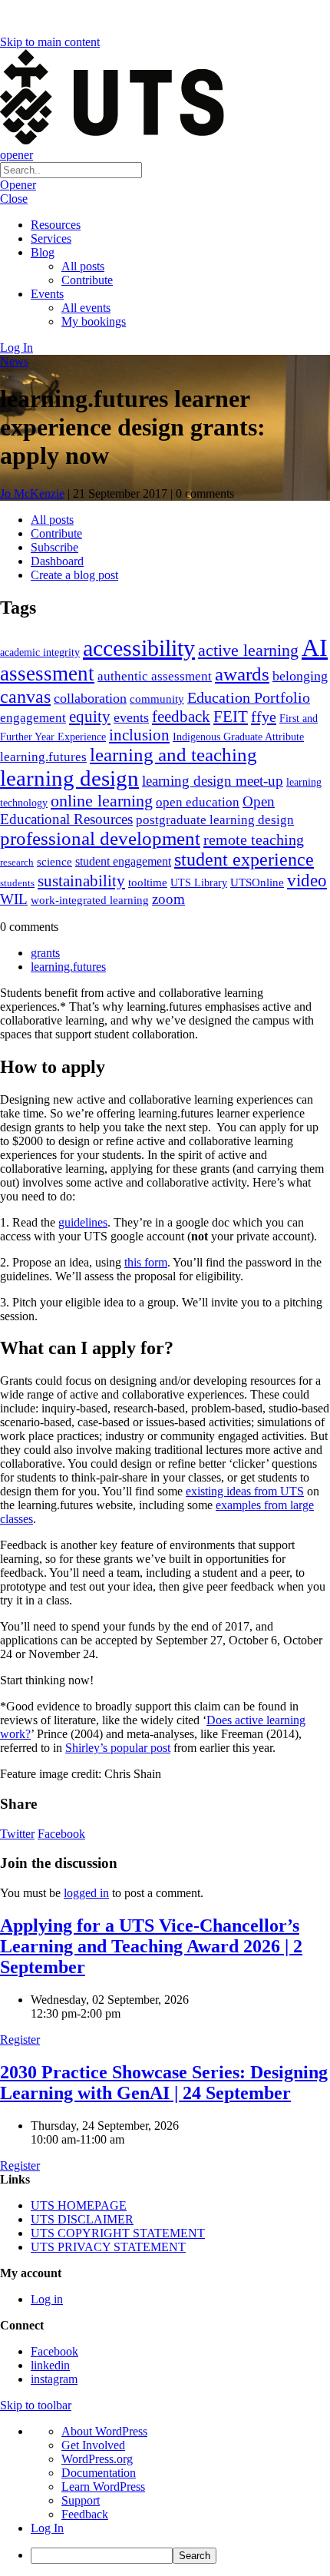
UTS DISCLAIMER (82, 2219)
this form (146, 1262)
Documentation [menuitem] (99, 2473)
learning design (69, 778)
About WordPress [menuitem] (104, 2431)
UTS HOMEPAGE (79, 2205)
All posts (83, 266)
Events (47, 294)
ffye (264, 717)
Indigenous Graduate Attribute (238, 737)
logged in (86, 1893)
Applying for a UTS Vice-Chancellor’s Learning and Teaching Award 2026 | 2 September (151, 1946)
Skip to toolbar (36, 2405)
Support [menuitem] (81, 2500)
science (54, 861)
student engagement (123, 861)
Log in (47, 2299)
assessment (47, 674)
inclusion (139, 735)
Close (14, 199)
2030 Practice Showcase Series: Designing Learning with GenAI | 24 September (164, 2083)
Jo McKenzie (32, 493)
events (131, 717)
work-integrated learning (90, 900)
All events (86, 308)
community (157, 699)
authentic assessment (155, 676)
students (17, 883)
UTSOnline (257, 882)
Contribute (87, 280)
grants (45, 953)
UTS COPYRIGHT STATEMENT (118, 2233)
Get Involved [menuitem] (93, 2445)
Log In (16, 348)
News (14, 361)
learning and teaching (173, 755)
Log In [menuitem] (47, 2528)
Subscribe (54, 547)
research (17, 862)
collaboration (90, 698)
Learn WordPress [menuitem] (103, 2487)
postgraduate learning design (215, 820)
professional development (100, 838)
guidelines (83, 1222)
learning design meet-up (213, 781)
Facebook (61, 1834)
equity (90, 717)
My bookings (94, 321)
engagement (33, 718)
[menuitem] (180, 2556)
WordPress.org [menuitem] (97, 2459)
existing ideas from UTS (245, 1491)
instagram (54, 2379)
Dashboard (57, 561)
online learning (102, 801)
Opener (18, 185)
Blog (43, 252)
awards (242, 674)
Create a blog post (74, 575)
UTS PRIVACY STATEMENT (108, 2247)
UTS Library (199, 882)
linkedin (50, 2365)
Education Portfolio (249, 697)
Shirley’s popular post (118, 1748)
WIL (14, 899)
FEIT (231, 717)
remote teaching (254, 839)
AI (315, 647)
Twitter (17, 1834)
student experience (244, 859)
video (307, 880)
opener (16, 155)
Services (51, 238)
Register (20, 2040)
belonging (300, 676)
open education (198, 802)
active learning (248, 650)
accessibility (139, 648)
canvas (25, 696)
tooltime (148, 882)
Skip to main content (50, 42)
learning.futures (43, 757)
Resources (56, 225)
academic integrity (40, 652)
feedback (181, 717)
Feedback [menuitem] (85, 2514)
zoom (168, 899)
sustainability (81, 881)
